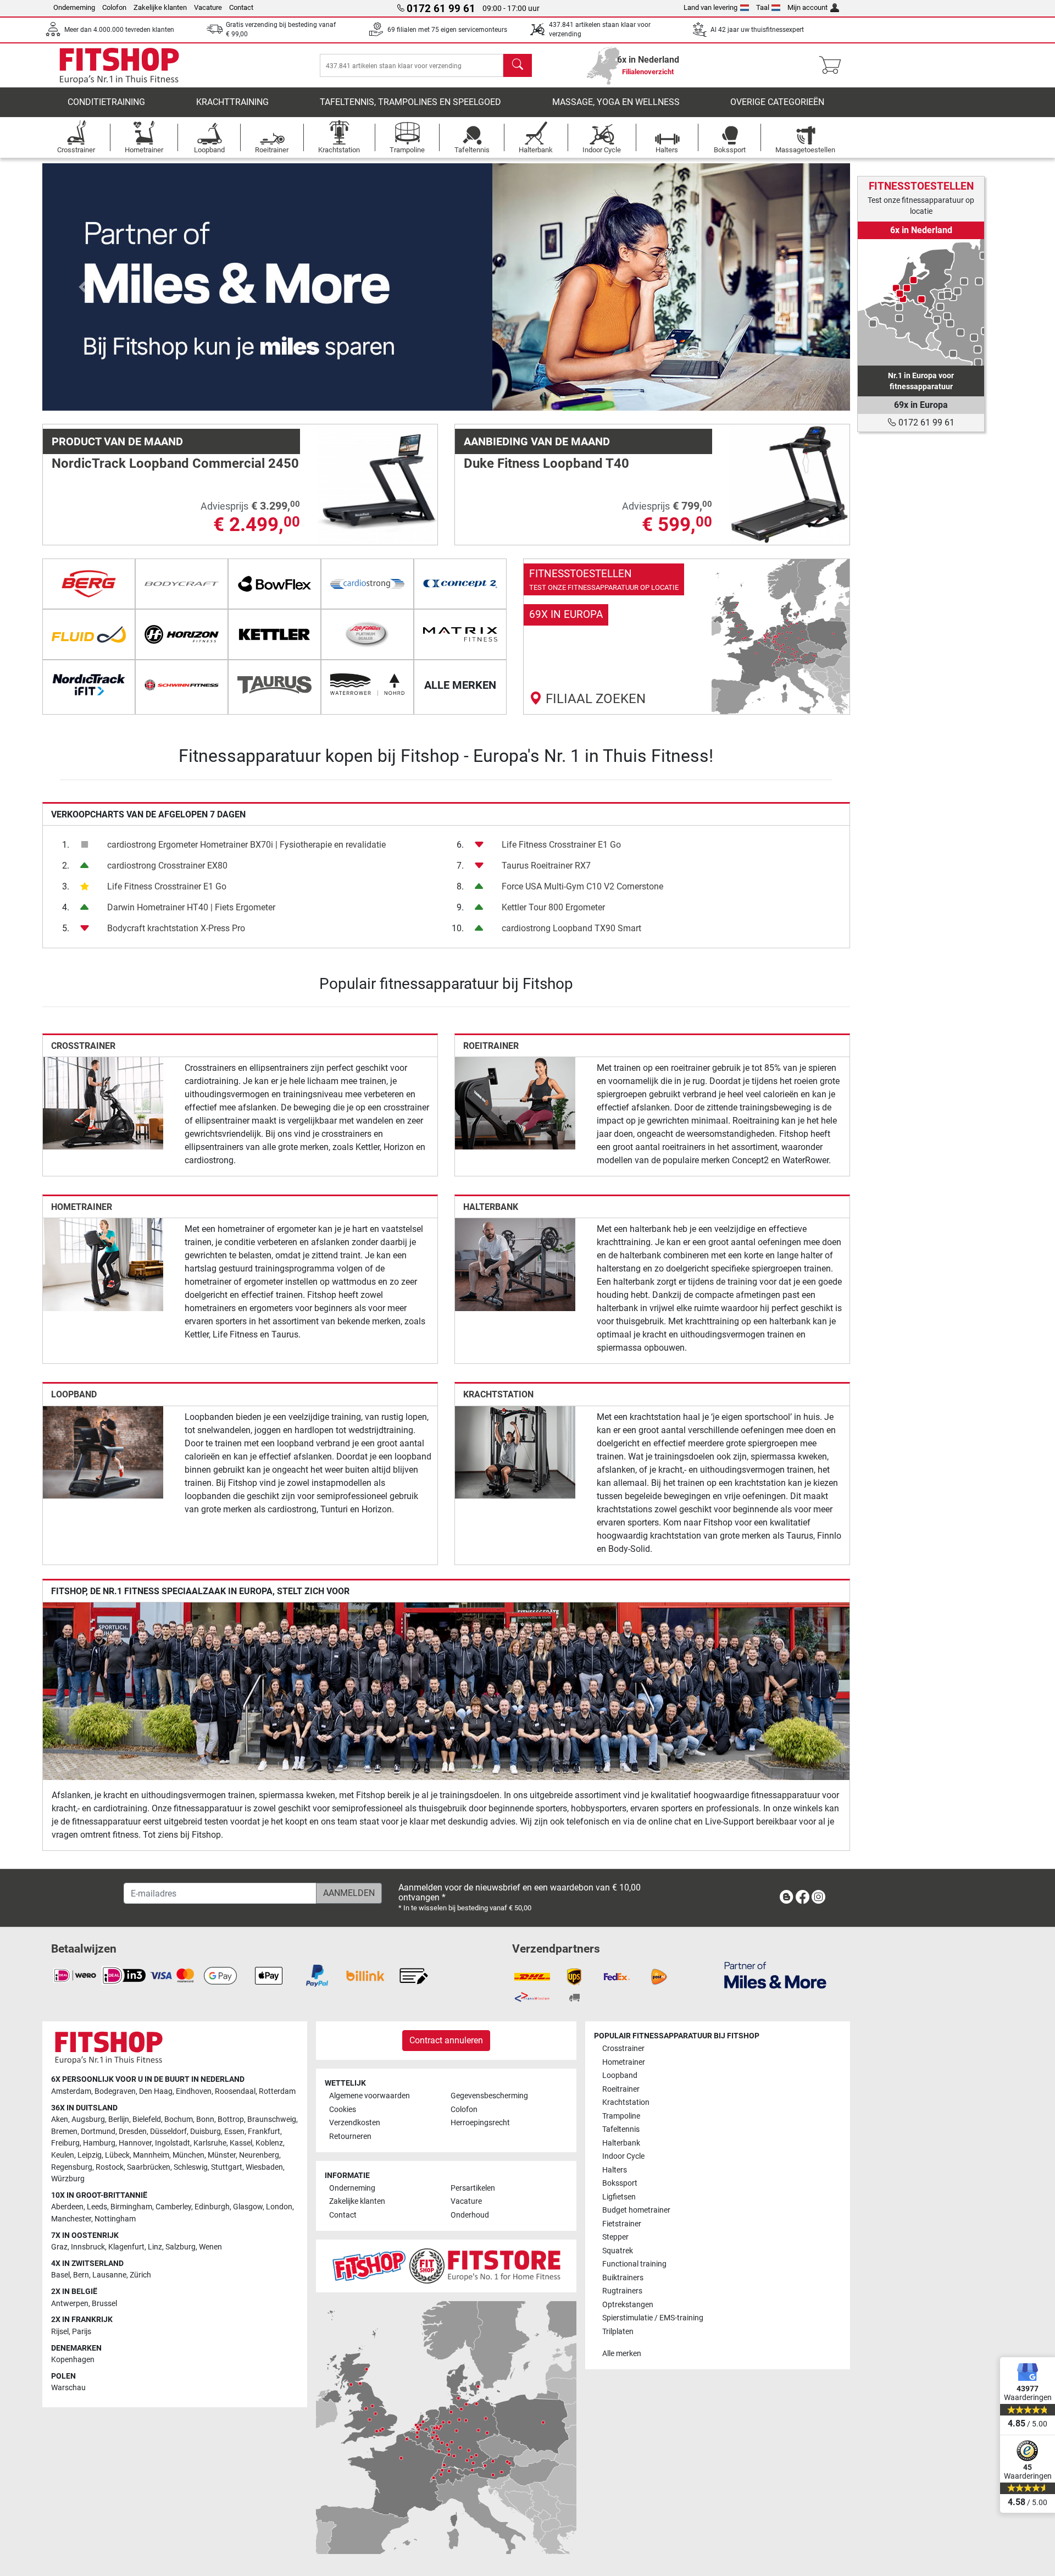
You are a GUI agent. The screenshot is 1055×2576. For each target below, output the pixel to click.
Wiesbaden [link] (264, 2167)
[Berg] (89, 584)
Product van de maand (117, 441)
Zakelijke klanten (160, 7)
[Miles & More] (775, 1975)
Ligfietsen (619, 2197)
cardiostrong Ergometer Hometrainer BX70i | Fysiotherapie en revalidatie (246, 845)
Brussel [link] (104, 2304)
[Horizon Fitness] (182, 634)
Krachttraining (232, 102)
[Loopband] (103, 1452)
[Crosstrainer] (103, 1102)
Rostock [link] (110, 2167)
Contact (241, 7)
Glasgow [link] (248, 2207)
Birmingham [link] (131, 2207)
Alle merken (622, 2354)
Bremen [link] (64, 2132)
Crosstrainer (83, 1046)
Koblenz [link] (269, 2143)
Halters (615, 2170)
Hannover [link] (135, 2143)
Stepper (615, 2237)
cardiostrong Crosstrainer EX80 (167, 866)
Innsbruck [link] (88, 2247)
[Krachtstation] (515, 1452)
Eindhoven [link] (194, 2091)
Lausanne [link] (109, 2275)
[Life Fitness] (367, 634)
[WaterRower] (367, 685)
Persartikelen (473, 2188)
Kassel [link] (241, 2143)
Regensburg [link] (72, 2167)
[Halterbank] (515, 1264)
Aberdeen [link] (67, 2207)
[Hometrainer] (103, 1264)
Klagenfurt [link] (126, 2247)
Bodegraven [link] (115, 2091)
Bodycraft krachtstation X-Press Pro (176, 928)
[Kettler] (274, 634)
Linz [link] (155, 2247)
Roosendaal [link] (235, 2091)
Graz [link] (59, 2247)
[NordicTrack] (89, 685)
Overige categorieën (777, 102)
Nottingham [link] (115, 2219)
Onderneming (74, 7)
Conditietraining (106, 102)
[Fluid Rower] (89, 634)
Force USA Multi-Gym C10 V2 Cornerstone (582, 886)
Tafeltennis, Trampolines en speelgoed (410, 102)
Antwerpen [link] (70, 2304)
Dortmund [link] (98, 2132)
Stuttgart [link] (227, 2167)
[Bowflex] (274, 584)
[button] (83, 287)
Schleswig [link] (191, 2167)
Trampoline (621, 2116)
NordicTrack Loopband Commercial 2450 (175, 463)
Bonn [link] (205, 2119)
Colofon (114, 7)
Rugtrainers (622, 2291)
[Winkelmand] (833, 65)
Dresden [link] (133, 2132)
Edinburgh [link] (212, 2207)
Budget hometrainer (636, 2210)
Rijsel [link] (60, 2332)
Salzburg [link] (181, 2247)
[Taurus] (274, 685)
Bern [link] (81, 2275)
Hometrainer (82, 1207)
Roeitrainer (491, 1046)
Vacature (208, 7)
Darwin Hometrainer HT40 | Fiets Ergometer (191, 907)
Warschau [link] (68, 2388)
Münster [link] (222, 2155)
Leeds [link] (97, 2207)
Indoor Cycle (623, 2156)
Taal (763, 7)
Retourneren (350, 2136)
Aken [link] (60, 2119)
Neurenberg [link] (259, 2155)
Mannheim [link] (151, 2155)
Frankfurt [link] (264, 2132)
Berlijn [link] (119, 2119)
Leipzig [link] (90, 2155)
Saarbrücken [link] (149, 2167)
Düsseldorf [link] (168, 2132)
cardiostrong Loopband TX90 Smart (571, 928)
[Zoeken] (518, 65)
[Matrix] (460, 634)
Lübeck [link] (117, 2155)
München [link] (188, 2155)
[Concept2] (460, 584)
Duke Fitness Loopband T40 (546, 463)
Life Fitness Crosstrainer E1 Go (167, 886)
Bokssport (620, 2183)
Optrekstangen (628, 2305)
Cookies (343, 2110)
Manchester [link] (71, 2219)
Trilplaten (618, 2332)
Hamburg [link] (99, 2143)
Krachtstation (498, 1394)
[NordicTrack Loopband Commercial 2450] (377, 484)
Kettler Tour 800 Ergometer (553, 907)
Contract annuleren (446, 2040)
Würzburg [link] (68, 2179)
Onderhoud (470, 2215)
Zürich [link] (140, 2275)
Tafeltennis (621, 2129)
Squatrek (618, 2251)
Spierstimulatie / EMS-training (653, 2318)
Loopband (74, 1394)
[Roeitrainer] (515, 1102)
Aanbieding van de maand (537, 441)
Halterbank (491, 1207)
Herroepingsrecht (480, 2123)
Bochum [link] (179, 2119)
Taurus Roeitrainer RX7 (546, 866)
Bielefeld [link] (147, 2119)
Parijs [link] (82, 2332)
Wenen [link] (210, 2247)
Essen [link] (234, 2132)
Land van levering (710, 7)
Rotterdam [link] (277, 2091)
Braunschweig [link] (272, 2119)
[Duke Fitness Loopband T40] (789, 484)
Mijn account (807, 7)
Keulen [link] (63, 2155)
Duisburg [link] (206, 2132)
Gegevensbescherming (489, 2096)
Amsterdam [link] (71, 2091)
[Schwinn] (182, 685)
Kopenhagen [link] (73, 2360)
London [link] (279, 2207)
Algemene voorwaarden (370, 2096)
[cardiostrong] (367, 584)
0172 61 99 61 (925, 422)
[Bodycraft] (182, 584)
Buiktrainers (623, 2278)
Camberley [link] (173, 2207)
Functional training (634, 2264)
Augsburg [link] (88, 2119)
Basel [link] (60, 2275)
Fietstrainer (622, 2224)
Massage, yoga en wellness (616, 102)
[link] (687, 637)
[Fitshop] (119, 65)
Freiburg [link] (65, 2143)
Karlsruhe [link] (210, 2143)
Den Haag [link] (156, 2091)
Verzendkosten (355, 2123)
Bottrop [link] (231, 2119)
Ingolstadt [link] (173, 2143)
